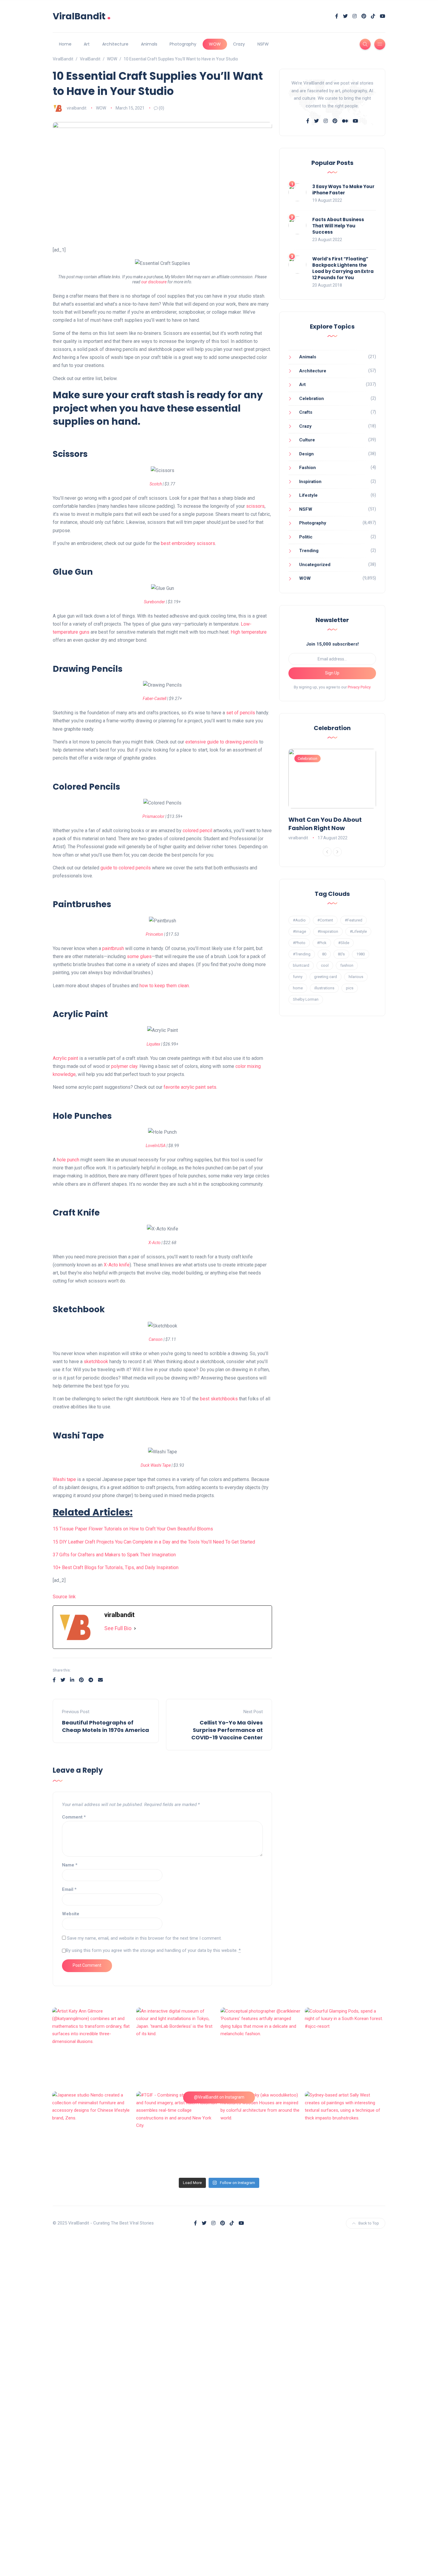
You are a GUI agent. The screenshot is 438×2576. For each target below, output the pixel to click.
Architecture (115, 44)
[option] (332, 795)
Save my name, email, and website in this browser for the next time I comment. (144, 1938)
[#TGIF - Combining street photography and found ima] (177, 2132)
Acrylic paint (65, 1058)
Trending (309, 551)
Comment (74, 1817)
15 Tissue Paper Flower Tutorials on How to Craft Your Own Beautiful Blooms (133, 1529)
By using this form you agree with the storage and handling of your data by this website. (153, 1950)
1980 (361, 954)
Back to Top (369, 2223)
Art (87, 44)
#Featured (354, 920)
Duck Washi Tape (156, 1465)
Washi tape (64, 1479)
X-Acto (154, 1243)
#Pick (322, 943)
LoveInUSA (156, 1146)
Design (306, 454)
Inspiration (310, 482)
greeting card (326, 977)
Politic (306, 537)
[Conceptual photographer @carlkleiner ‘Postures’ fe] (261, 2048)
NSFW (263, 44)
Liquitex (153, 1044)
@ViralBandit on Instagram (219, 2097)
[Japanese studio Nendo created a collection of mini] (93, 2132)
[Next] (337, 852)
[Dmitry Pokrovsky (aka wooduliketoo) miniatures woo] (261, 2132)
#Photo (299, 943)
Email (69, 1889)
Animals (149, 44)
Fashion (307, 468)
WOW (215, 44)
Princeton (155, 934)
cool (325, 965)
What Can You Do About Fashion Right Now (325, 824)
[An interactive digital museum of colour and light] (177, 2048)
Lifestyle (308, 495)
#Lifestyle (358, 931)
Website (71, 1914)
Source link (64, 1597)
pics (350, 988)
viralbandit (77, 108)
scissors (255, 506)
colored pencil (197, 831)
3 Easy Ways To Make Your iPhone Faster (343, 190)
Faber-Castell (154, 699)
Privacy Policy (359, 687)
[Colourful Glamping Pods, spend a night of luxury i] (345, 2048)
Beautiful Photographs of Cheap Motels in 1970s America (105, 1726)
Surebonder (154, 602)
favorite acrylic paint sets (190, 1087)
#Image (299, 931)
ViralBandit (82, 16)
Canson (156, 1339)
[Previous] (327, 852)
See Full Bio (118, 1628)
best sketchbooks (219, 1399)
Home (65, 44)
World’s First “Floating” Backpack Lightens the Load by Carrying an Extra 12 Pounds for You (343, 268)
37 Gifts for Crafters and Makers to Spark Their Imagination (114, 1555)
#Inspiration (328, 931)
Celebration (312, 399)
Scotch (156, 484)
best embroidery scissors (188, 543)
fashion (347, 965)
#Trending (302, 954)
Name (70, 1865)
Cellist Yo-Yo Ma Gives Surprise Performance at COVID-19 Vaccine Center (227, 1730)
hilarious (356, 977)
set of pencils (241, 713)
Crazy (239, 44)
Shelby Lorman (306, 999)
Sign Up (332, 673)
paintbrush (113, 948)
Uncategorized (315, 565)
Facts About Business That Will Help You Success (338, 226)
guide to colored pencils (126, 868)
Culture (307, 440)
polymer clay (124, 1066)
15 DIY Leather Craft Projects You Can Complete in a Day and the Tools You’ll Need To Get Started (154, 1542)
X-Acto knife (117, 1265)
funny (298, 977)
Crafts (306, 412)
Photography (183, 44)
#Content (325, 920)
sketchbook (96, 1362)
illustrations (324, 988)
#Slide (344, 943)
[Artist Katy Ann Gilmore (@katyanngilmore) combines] (93, 2048)
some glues (139, 956)
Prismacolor (153, 816)
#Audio (299, 920)
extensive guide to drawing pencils (222, 742)
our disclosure (154, 282)
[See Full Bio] (135, 1628)
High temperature (249, 632)
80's (341, 954)
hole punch (68, 1160)
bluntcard (301, 965)
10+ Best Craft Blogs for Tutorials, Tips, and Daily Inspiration (116, 1567)
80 (324, 954)
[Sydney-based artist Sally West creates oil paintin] (345, 2132)
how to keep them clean (164, 986)
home (298, 988)
